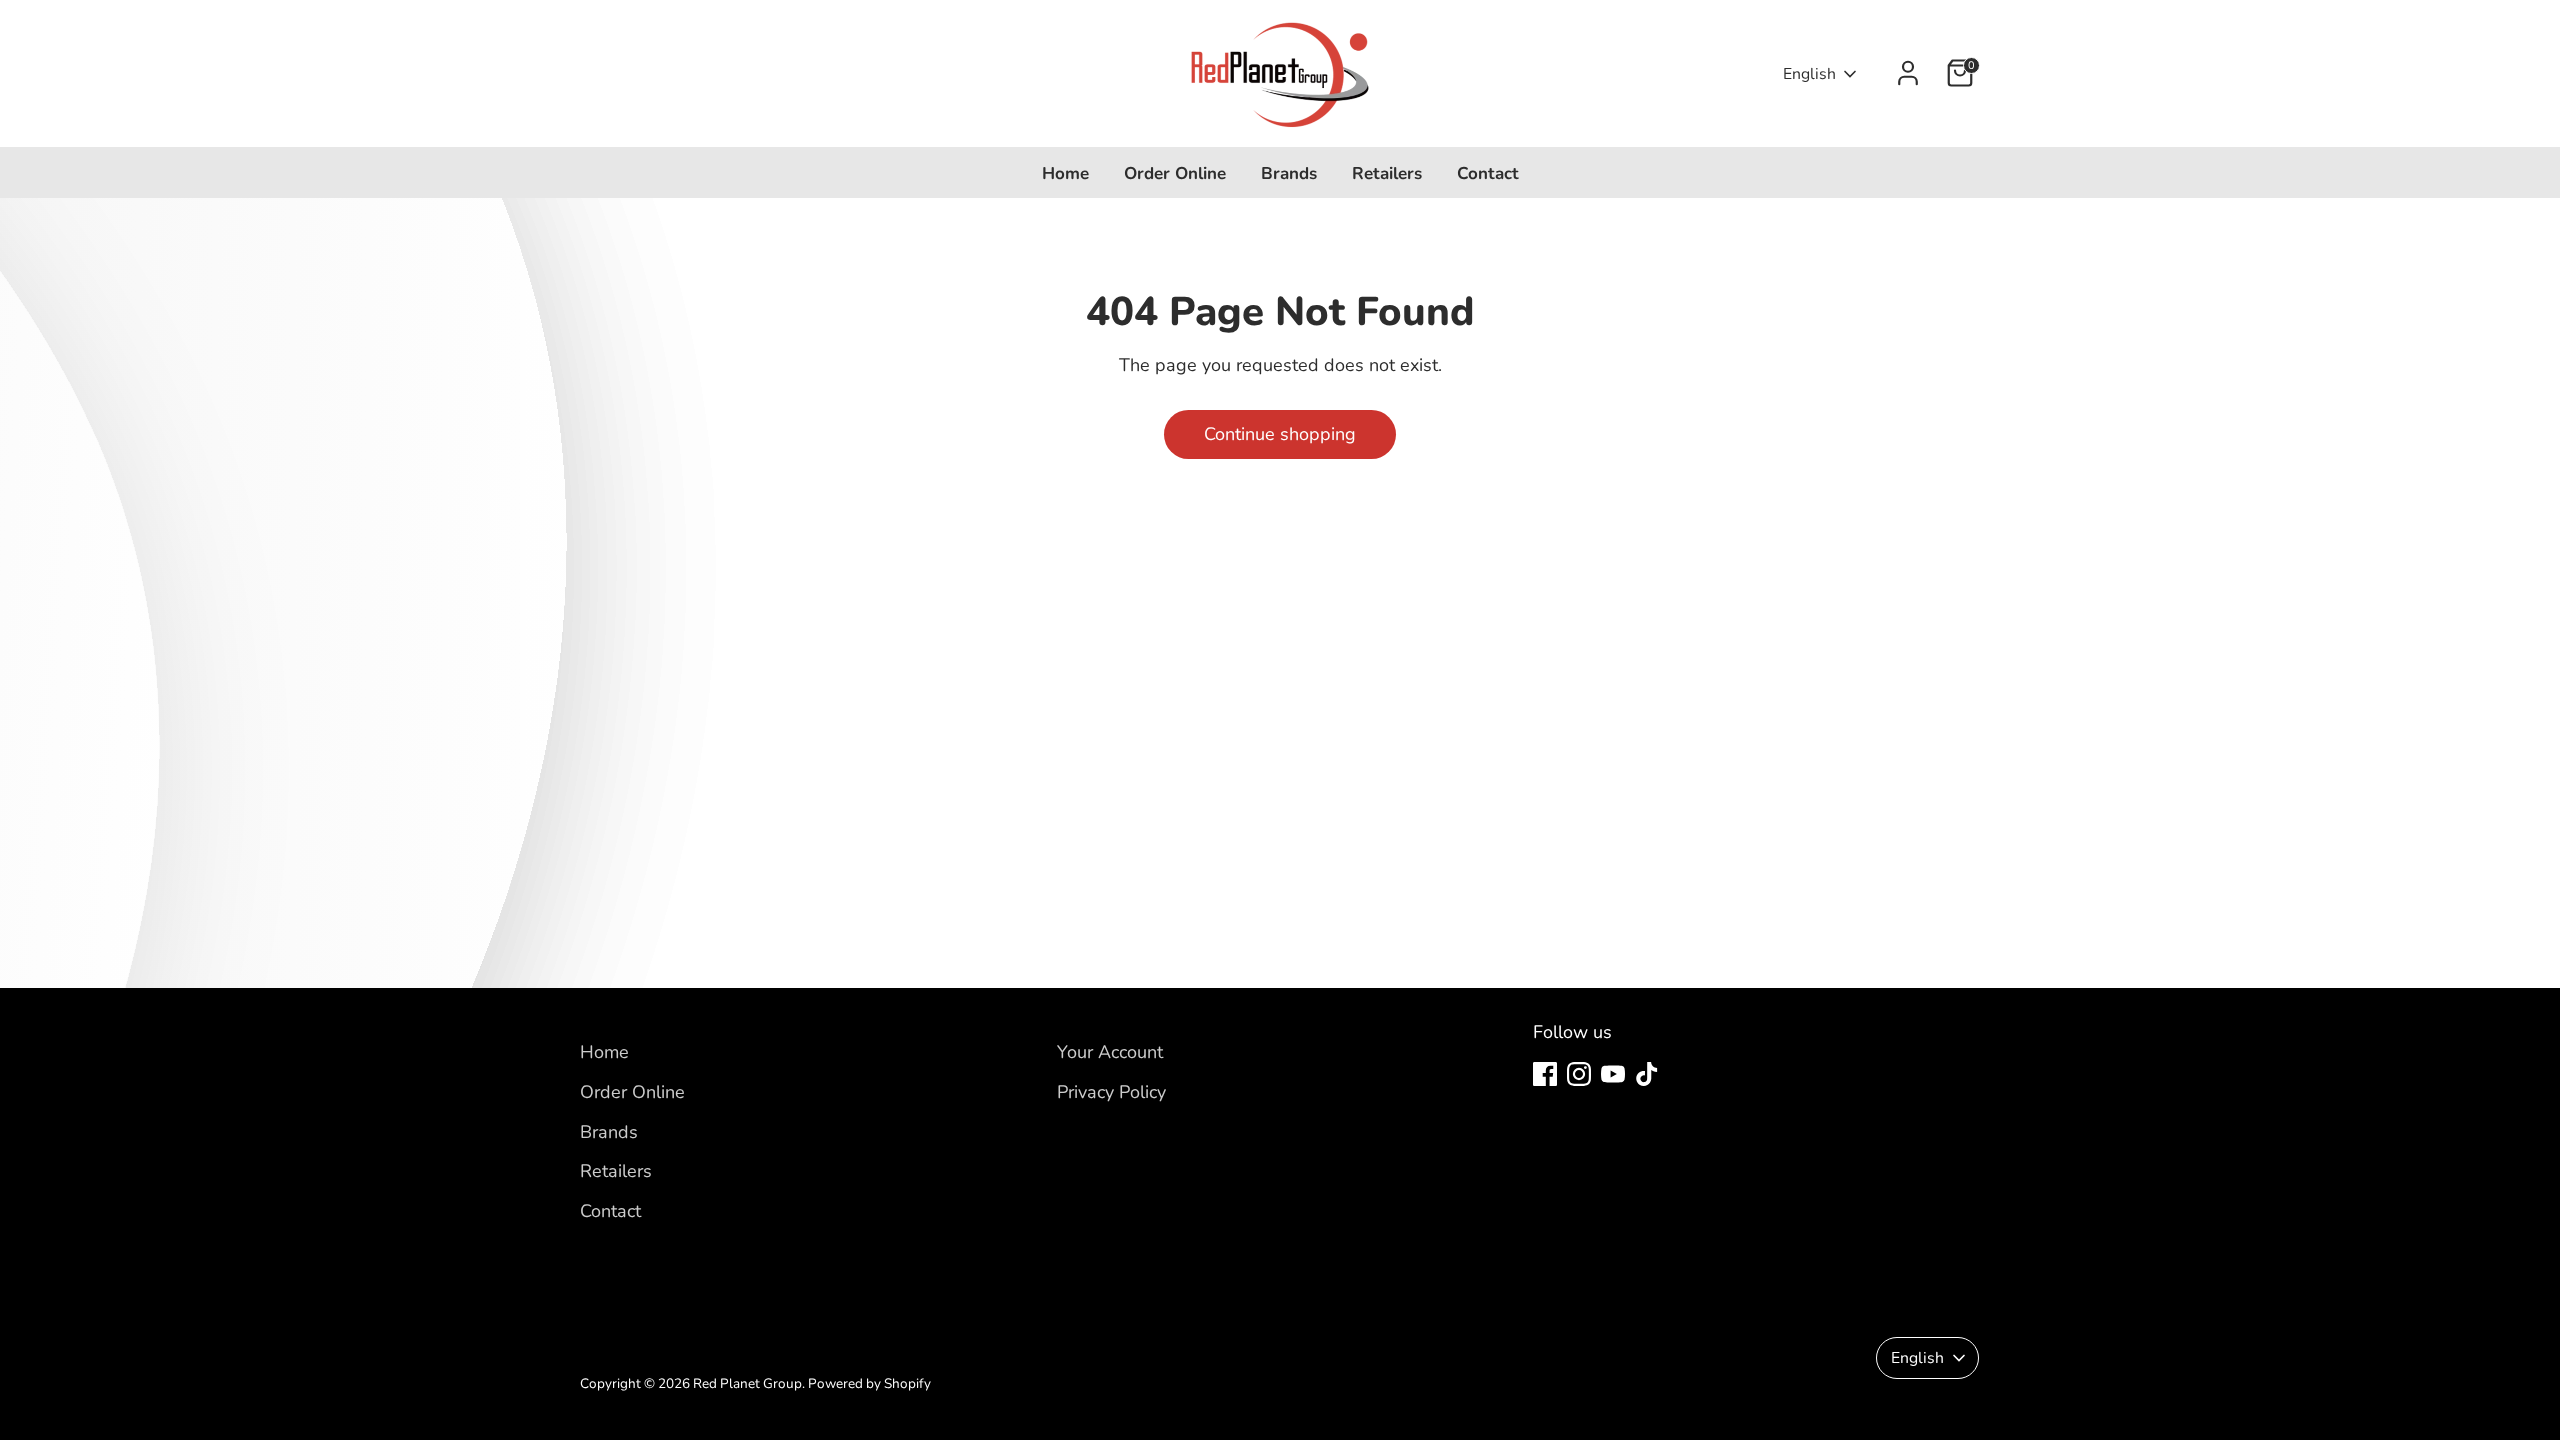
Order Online (1175, 173)
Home (1065, 173)
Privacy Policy (1111, 1092)
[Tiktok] (1647, 1074)
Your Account (1110, 1052)
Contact (1488, 173)
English (1809, 74)
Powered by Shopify (869, 1383)
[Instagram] (1579, 1074)
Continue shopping (1280, 434)
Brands (1289, 173)
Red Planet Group (747, 1383)
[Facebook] (1545, 1074)
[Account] (1908, 73)
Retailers (1387, 173)
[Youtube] (1613, 1074)
